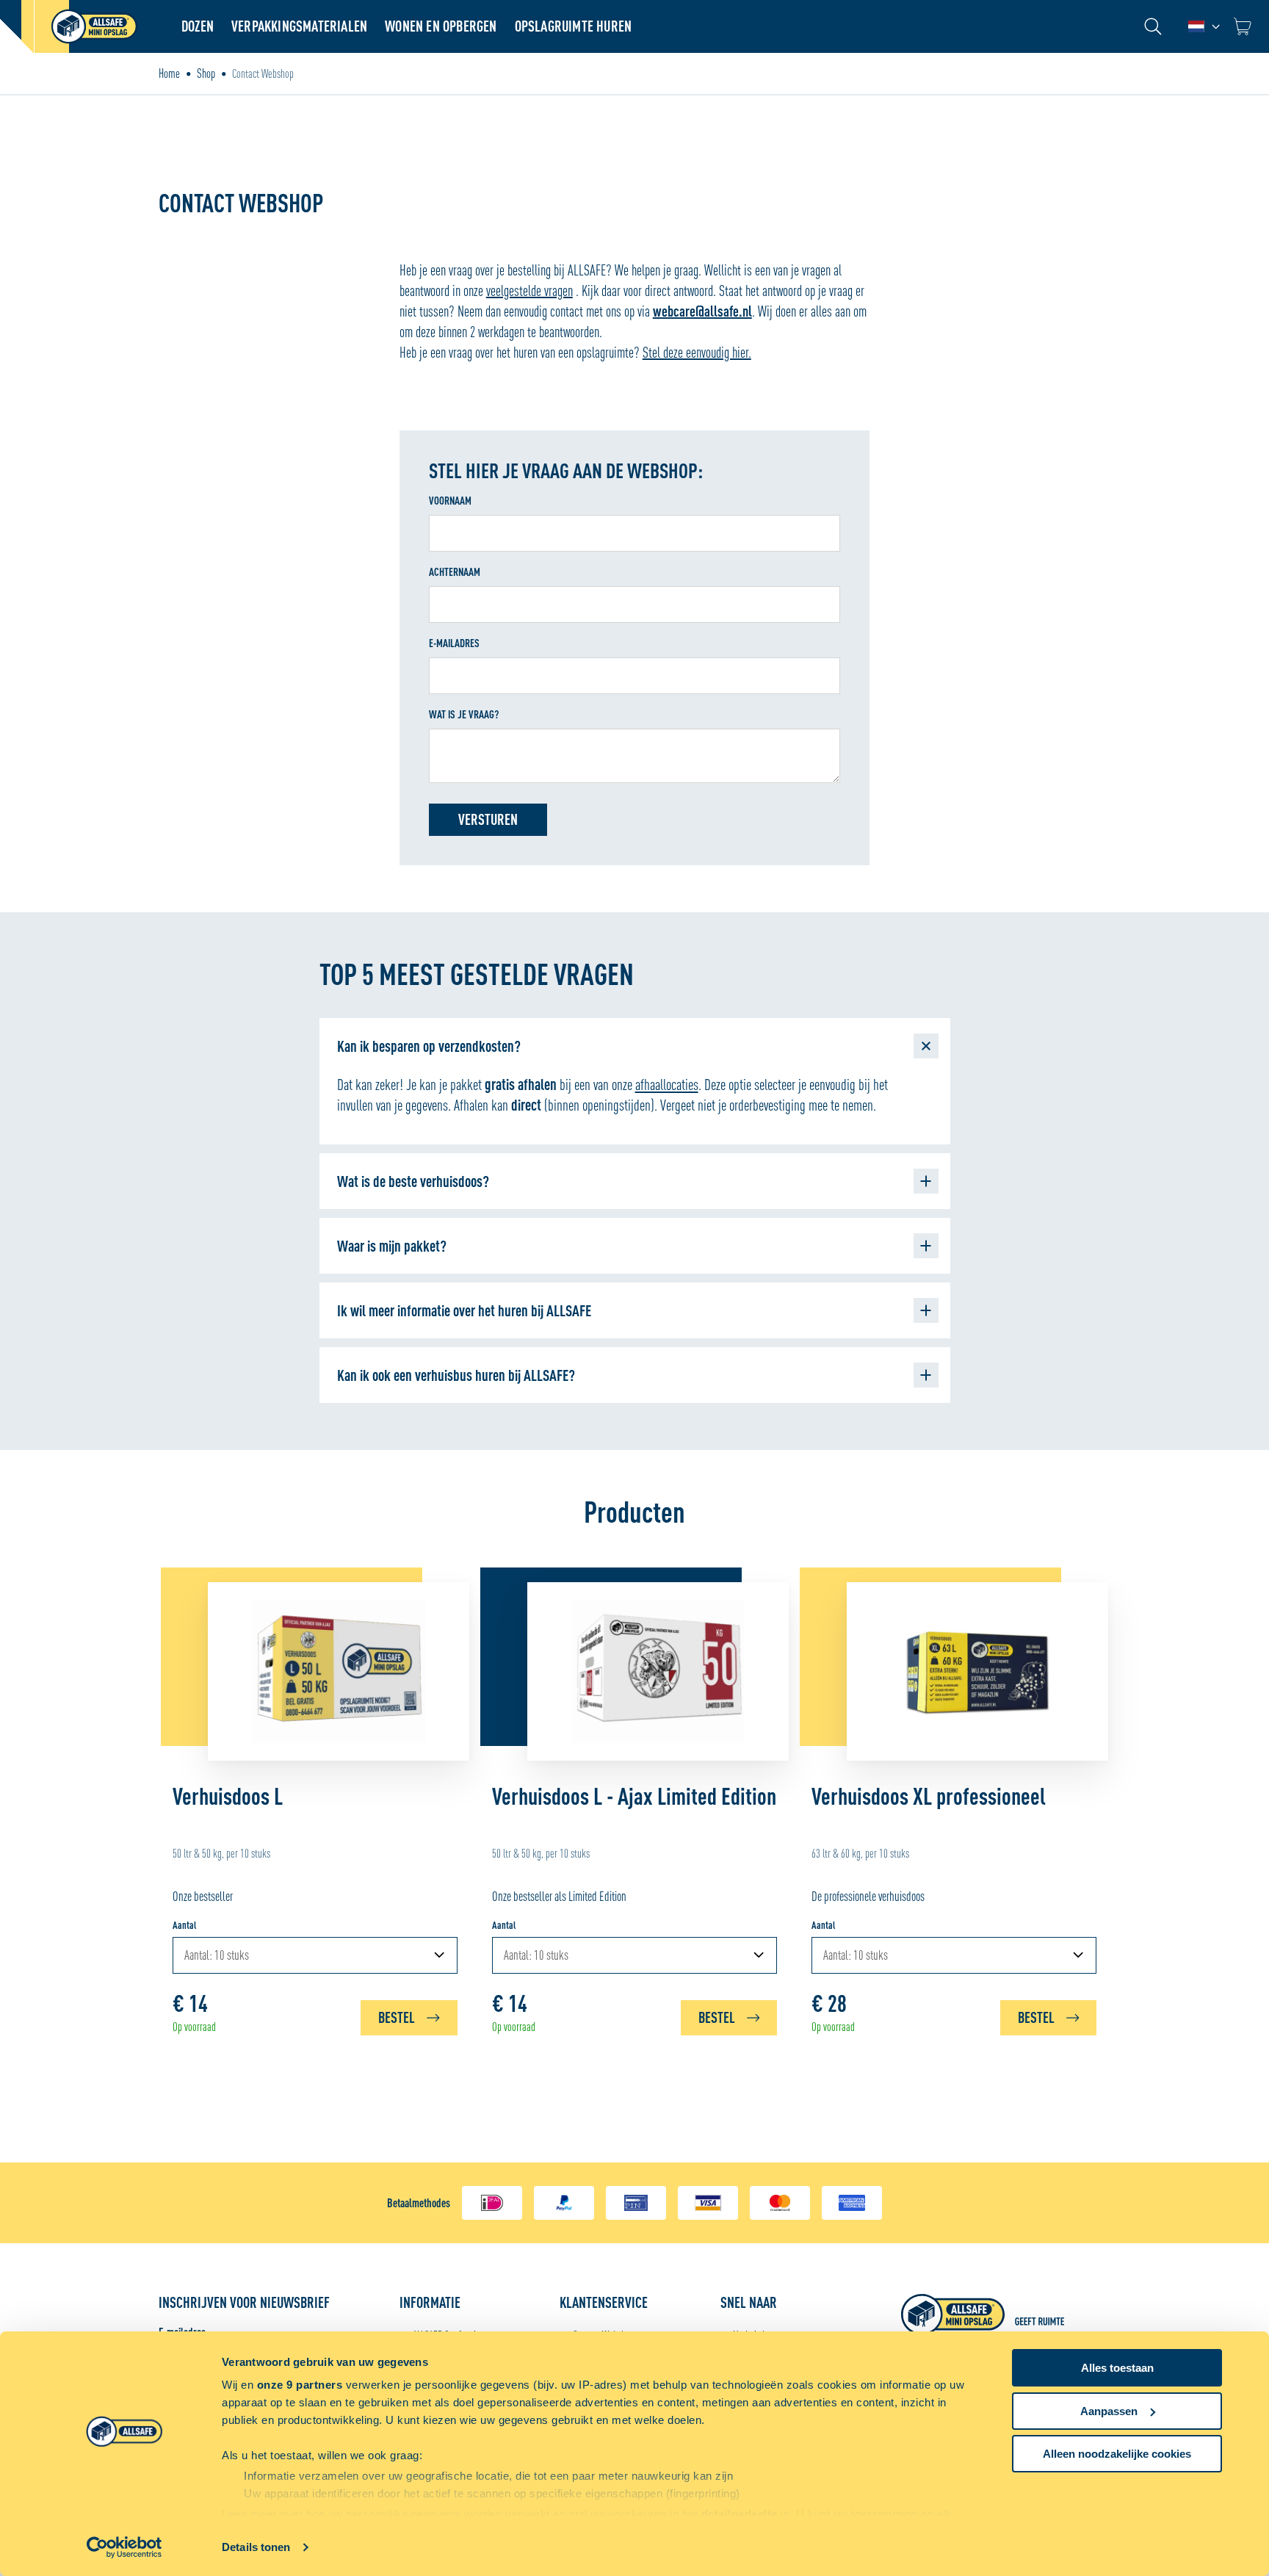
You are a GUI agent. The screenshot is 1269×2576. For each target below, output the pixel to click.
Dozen (198, 26)
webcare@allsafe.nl (702, 311)
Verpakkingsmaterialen (299, 26)
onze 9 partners (300, 2385)
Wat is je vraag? (464, 714)
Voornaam (450, 501)
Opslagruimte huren (574, 26)
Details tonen (256, 2547)
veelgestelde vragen (529, 291)
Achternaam (455, 572)
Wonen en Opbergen (441, 26)
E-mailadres (454, 643)
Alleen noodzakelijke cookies (1117, 2454)
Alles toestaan (1117, 2368)
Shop (206, 73)
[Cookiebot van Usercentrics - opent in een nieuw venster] (124, 2547)
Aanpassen (1109, 2411)
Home (169, 73)
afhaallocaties (667, 1084)
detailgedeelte (740, 2514)
